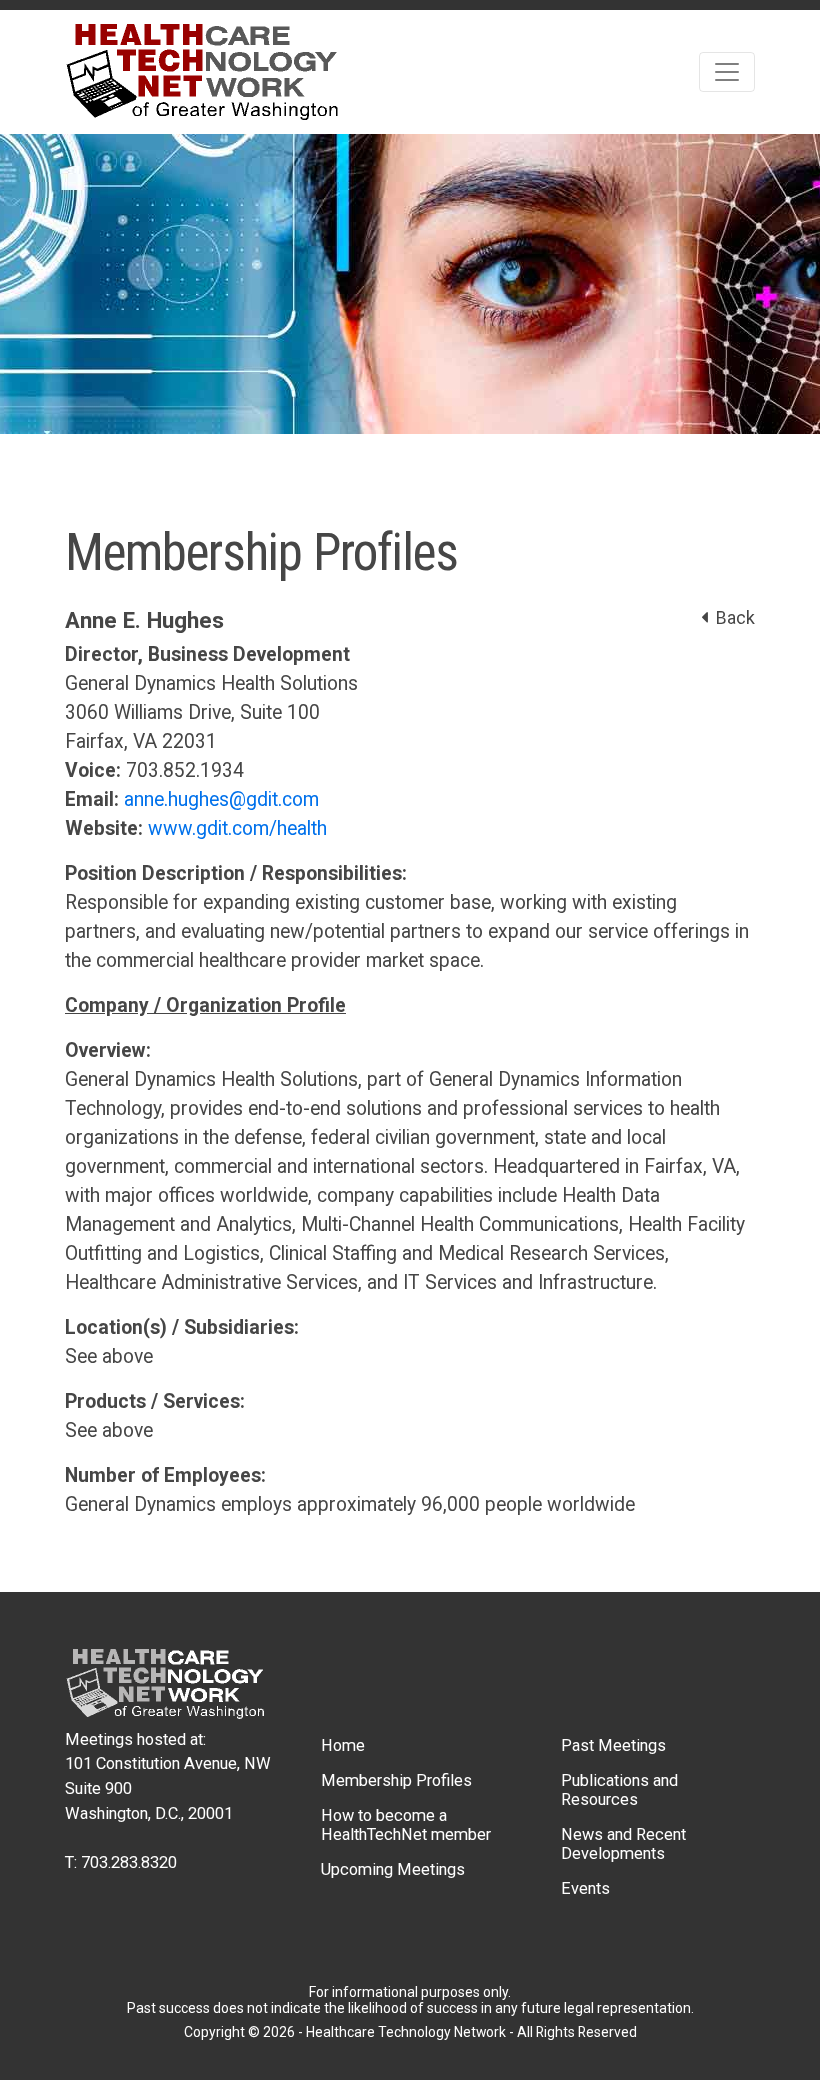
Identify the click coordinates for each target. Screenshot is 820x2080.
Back (731, 617)
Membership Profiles (396, 1780)
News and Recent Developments (623, 1844)
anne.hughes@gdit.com (221, 799)
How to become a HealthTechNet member (406, 1825)
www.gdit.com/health (237, 828)
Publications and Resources (619, 1790)
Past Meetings (613, 1745)
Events (585, 1888)
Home (343, 1745)
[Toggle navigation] (727, 72)
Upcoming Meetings (393, 1869)
